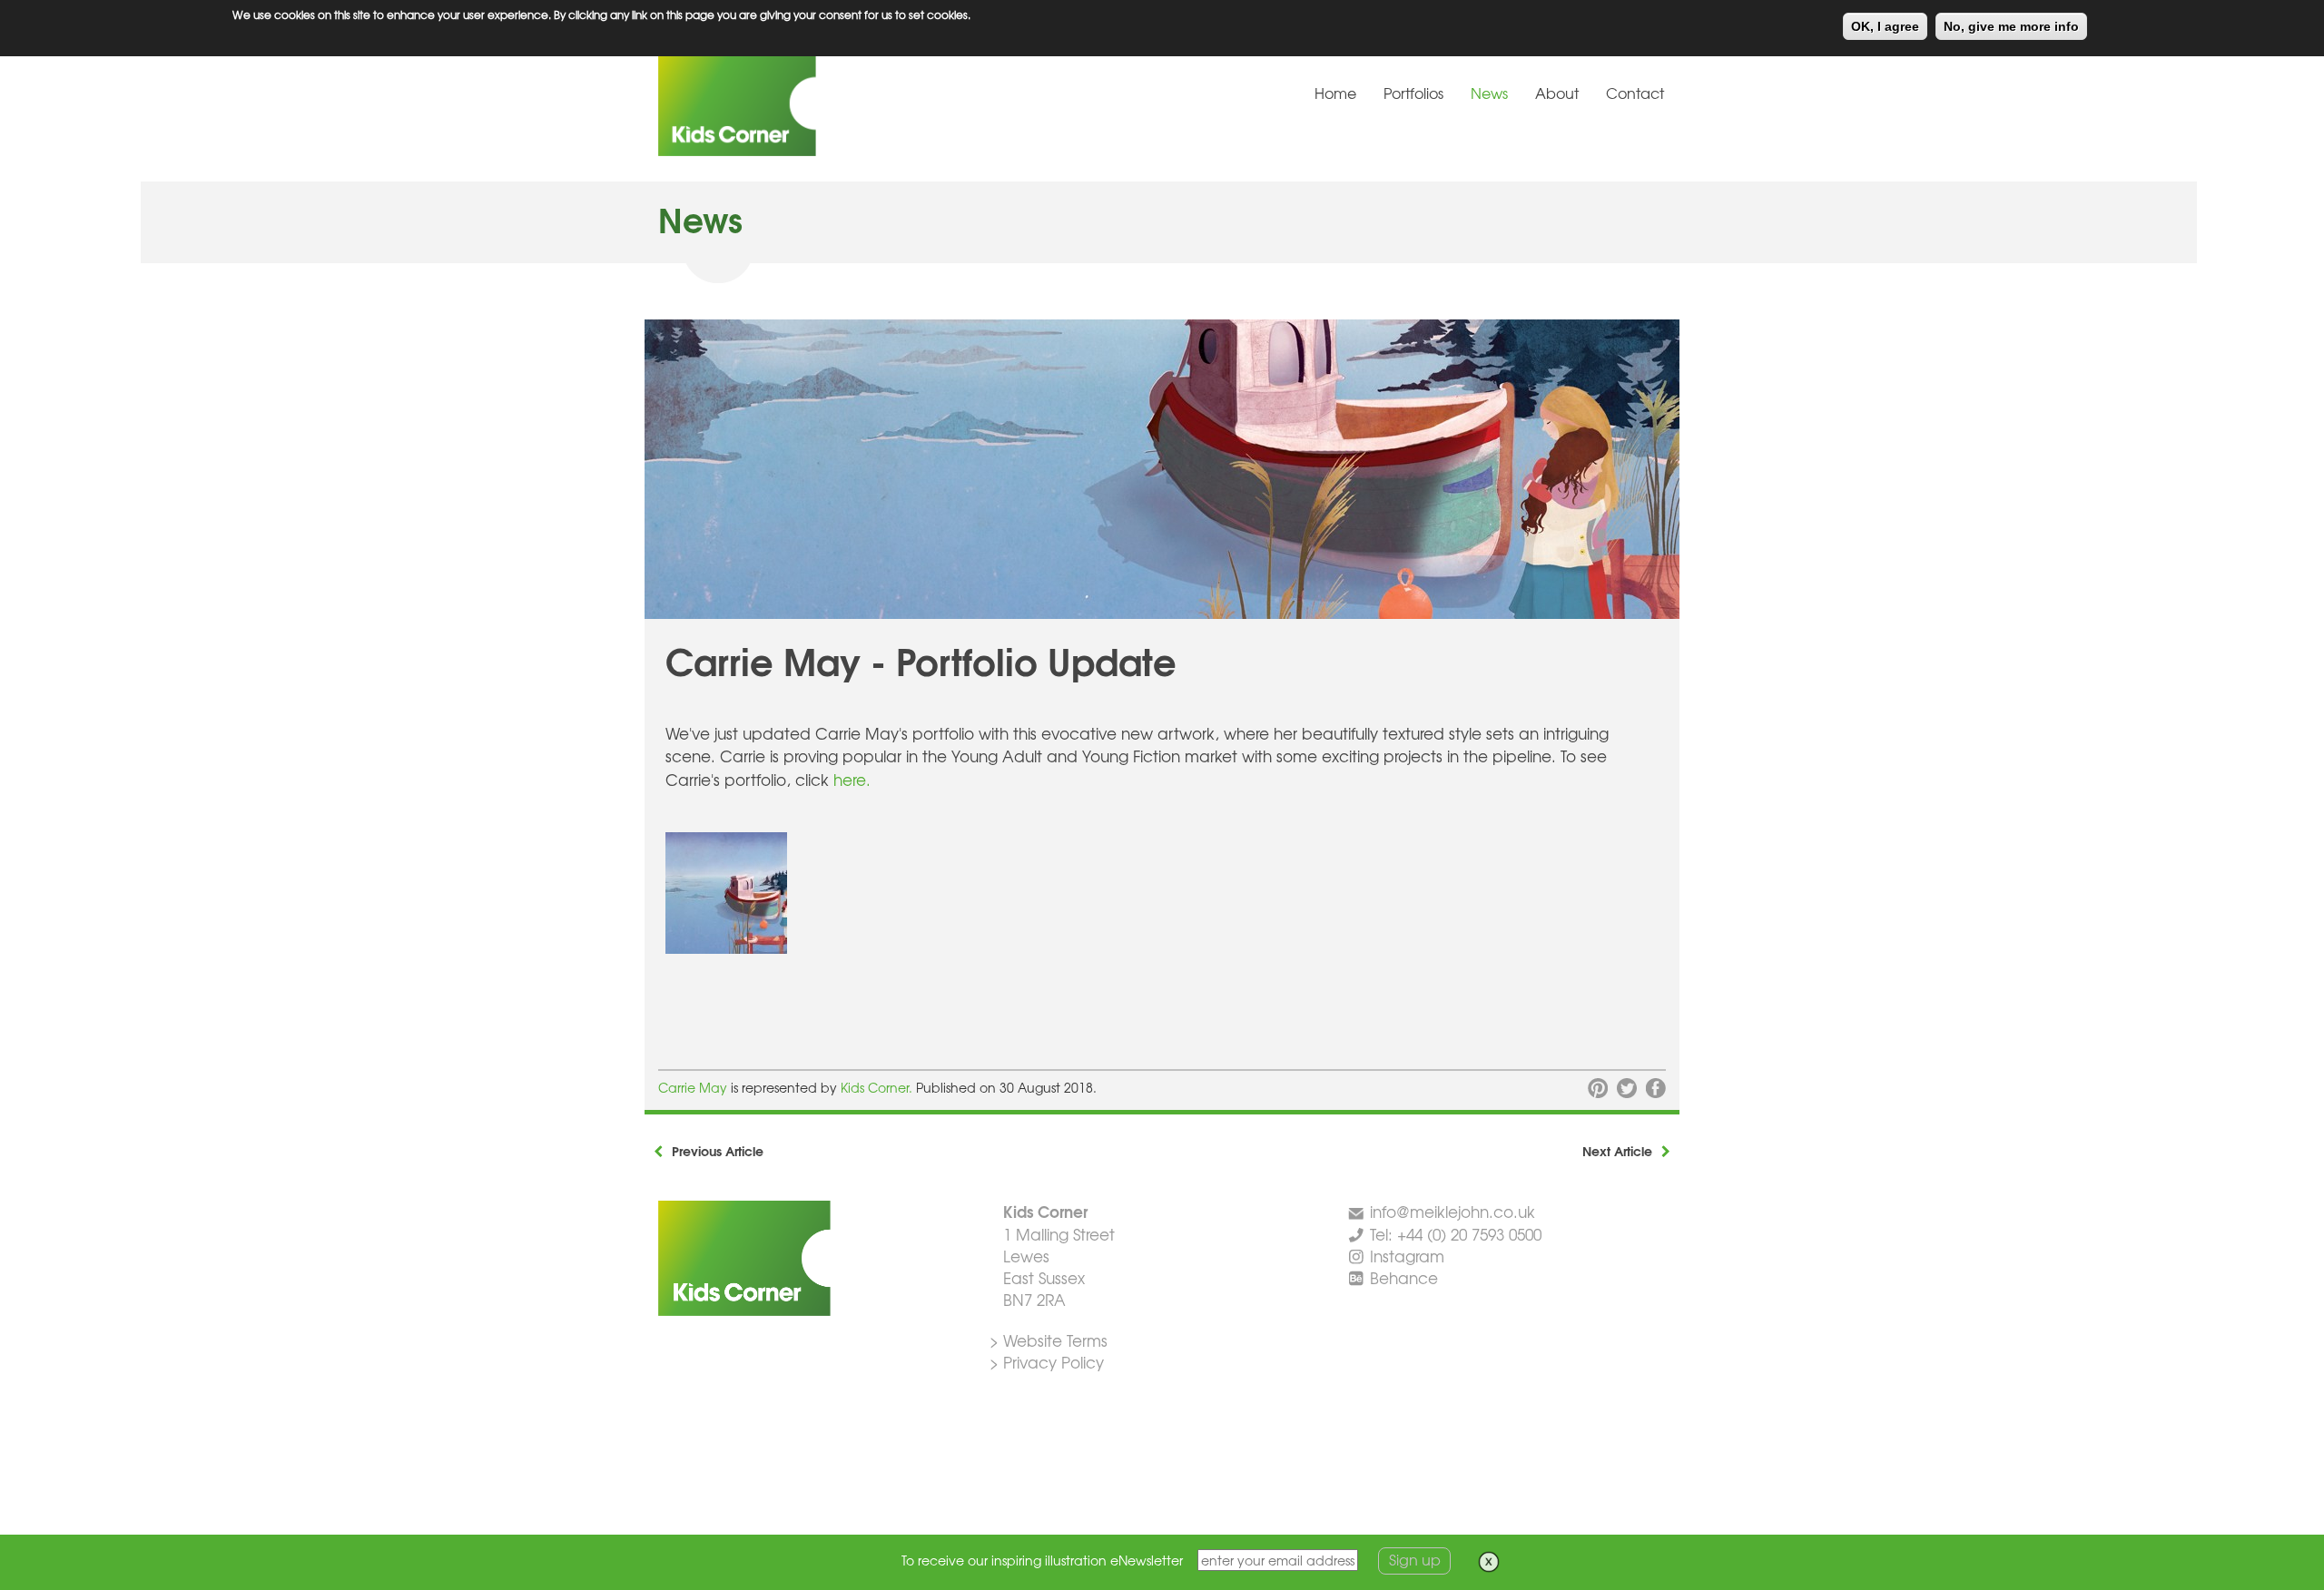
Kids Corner (794, 103)
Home (1335, 93)
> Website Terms (1049, 1340)
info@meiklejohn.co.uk (1452, 1211)
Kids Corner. (878, 1087)
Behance (1404, 1277)
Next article (1617, 1151)
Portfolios (1413, 93)
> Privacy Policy (1047, 1362)
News (1489, 93)
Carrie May (694, 1087)
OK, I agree (1885, 26)
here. (852, 779)
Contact (1635, 93)
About (1557, 93)
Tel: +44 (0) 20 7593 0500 (1456, 1234)
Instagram (1407, 1256)
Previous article (718, 1151)
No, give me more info (2011, 26)
